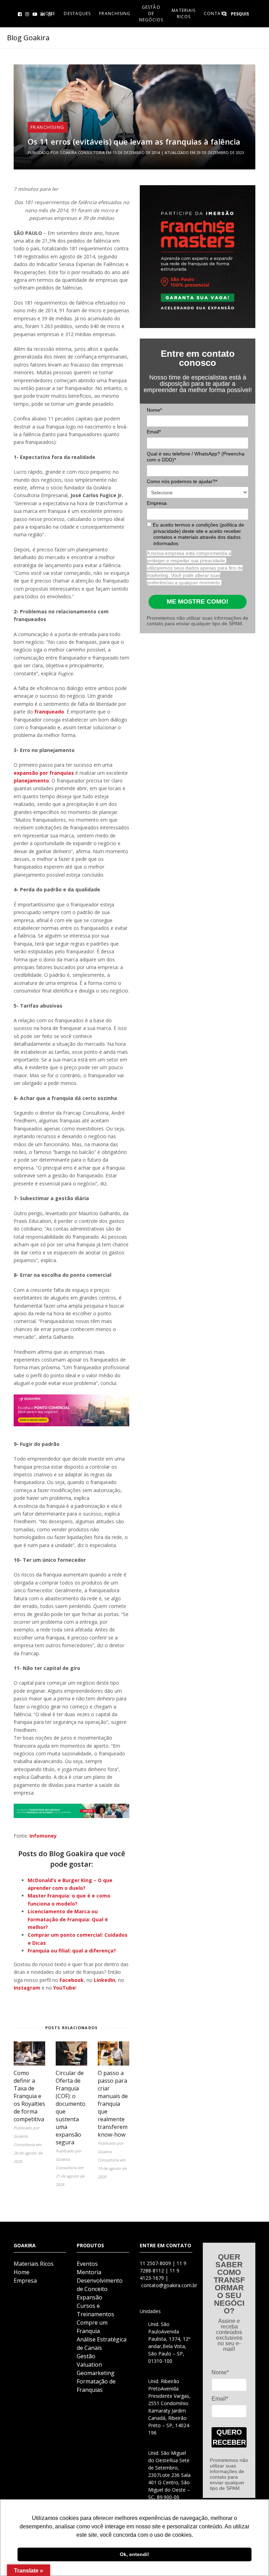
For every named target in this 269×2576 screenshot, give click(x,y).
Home (22, 2272)
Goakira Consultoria (82, 152)
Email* (154, 432)
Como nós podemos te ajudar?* (182, 481)
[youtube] (35, 14)
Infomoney (43, 1836)
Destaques (77, 13)
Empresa (157, 503)
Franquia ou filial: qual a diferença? (72, 1951)
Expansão (89, 2297)
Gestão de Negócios (151, 13)
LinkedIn (105, 1980)
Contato (216, 13)
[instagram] (27, 14)
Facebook (72, 1980)
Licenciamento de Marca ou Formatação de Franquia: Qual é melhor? (68, 1919)
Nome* (154, 410)
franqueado (49, 712)
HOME (49, 13)
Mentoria (89, 2272)
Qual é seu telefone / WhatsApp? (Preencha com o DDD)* (196, 457)
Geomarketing (96, 2373)
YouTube (64, 1988)
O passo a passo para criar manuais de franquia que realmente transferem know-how (113, 2104)
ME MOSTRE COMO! (198, 601)
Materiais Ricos (184, 13)
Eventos (87, 2264)
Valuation (89, 2365)
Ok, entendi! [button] (134, 2554)
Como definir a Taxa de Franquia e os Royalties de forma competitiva (29, 2096)
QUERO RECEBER (229, 2437)
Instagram (27, 1988)
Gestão (86, 2356)
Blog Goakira (28, 38)
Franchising (115, 13)
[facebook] (20, 14)
